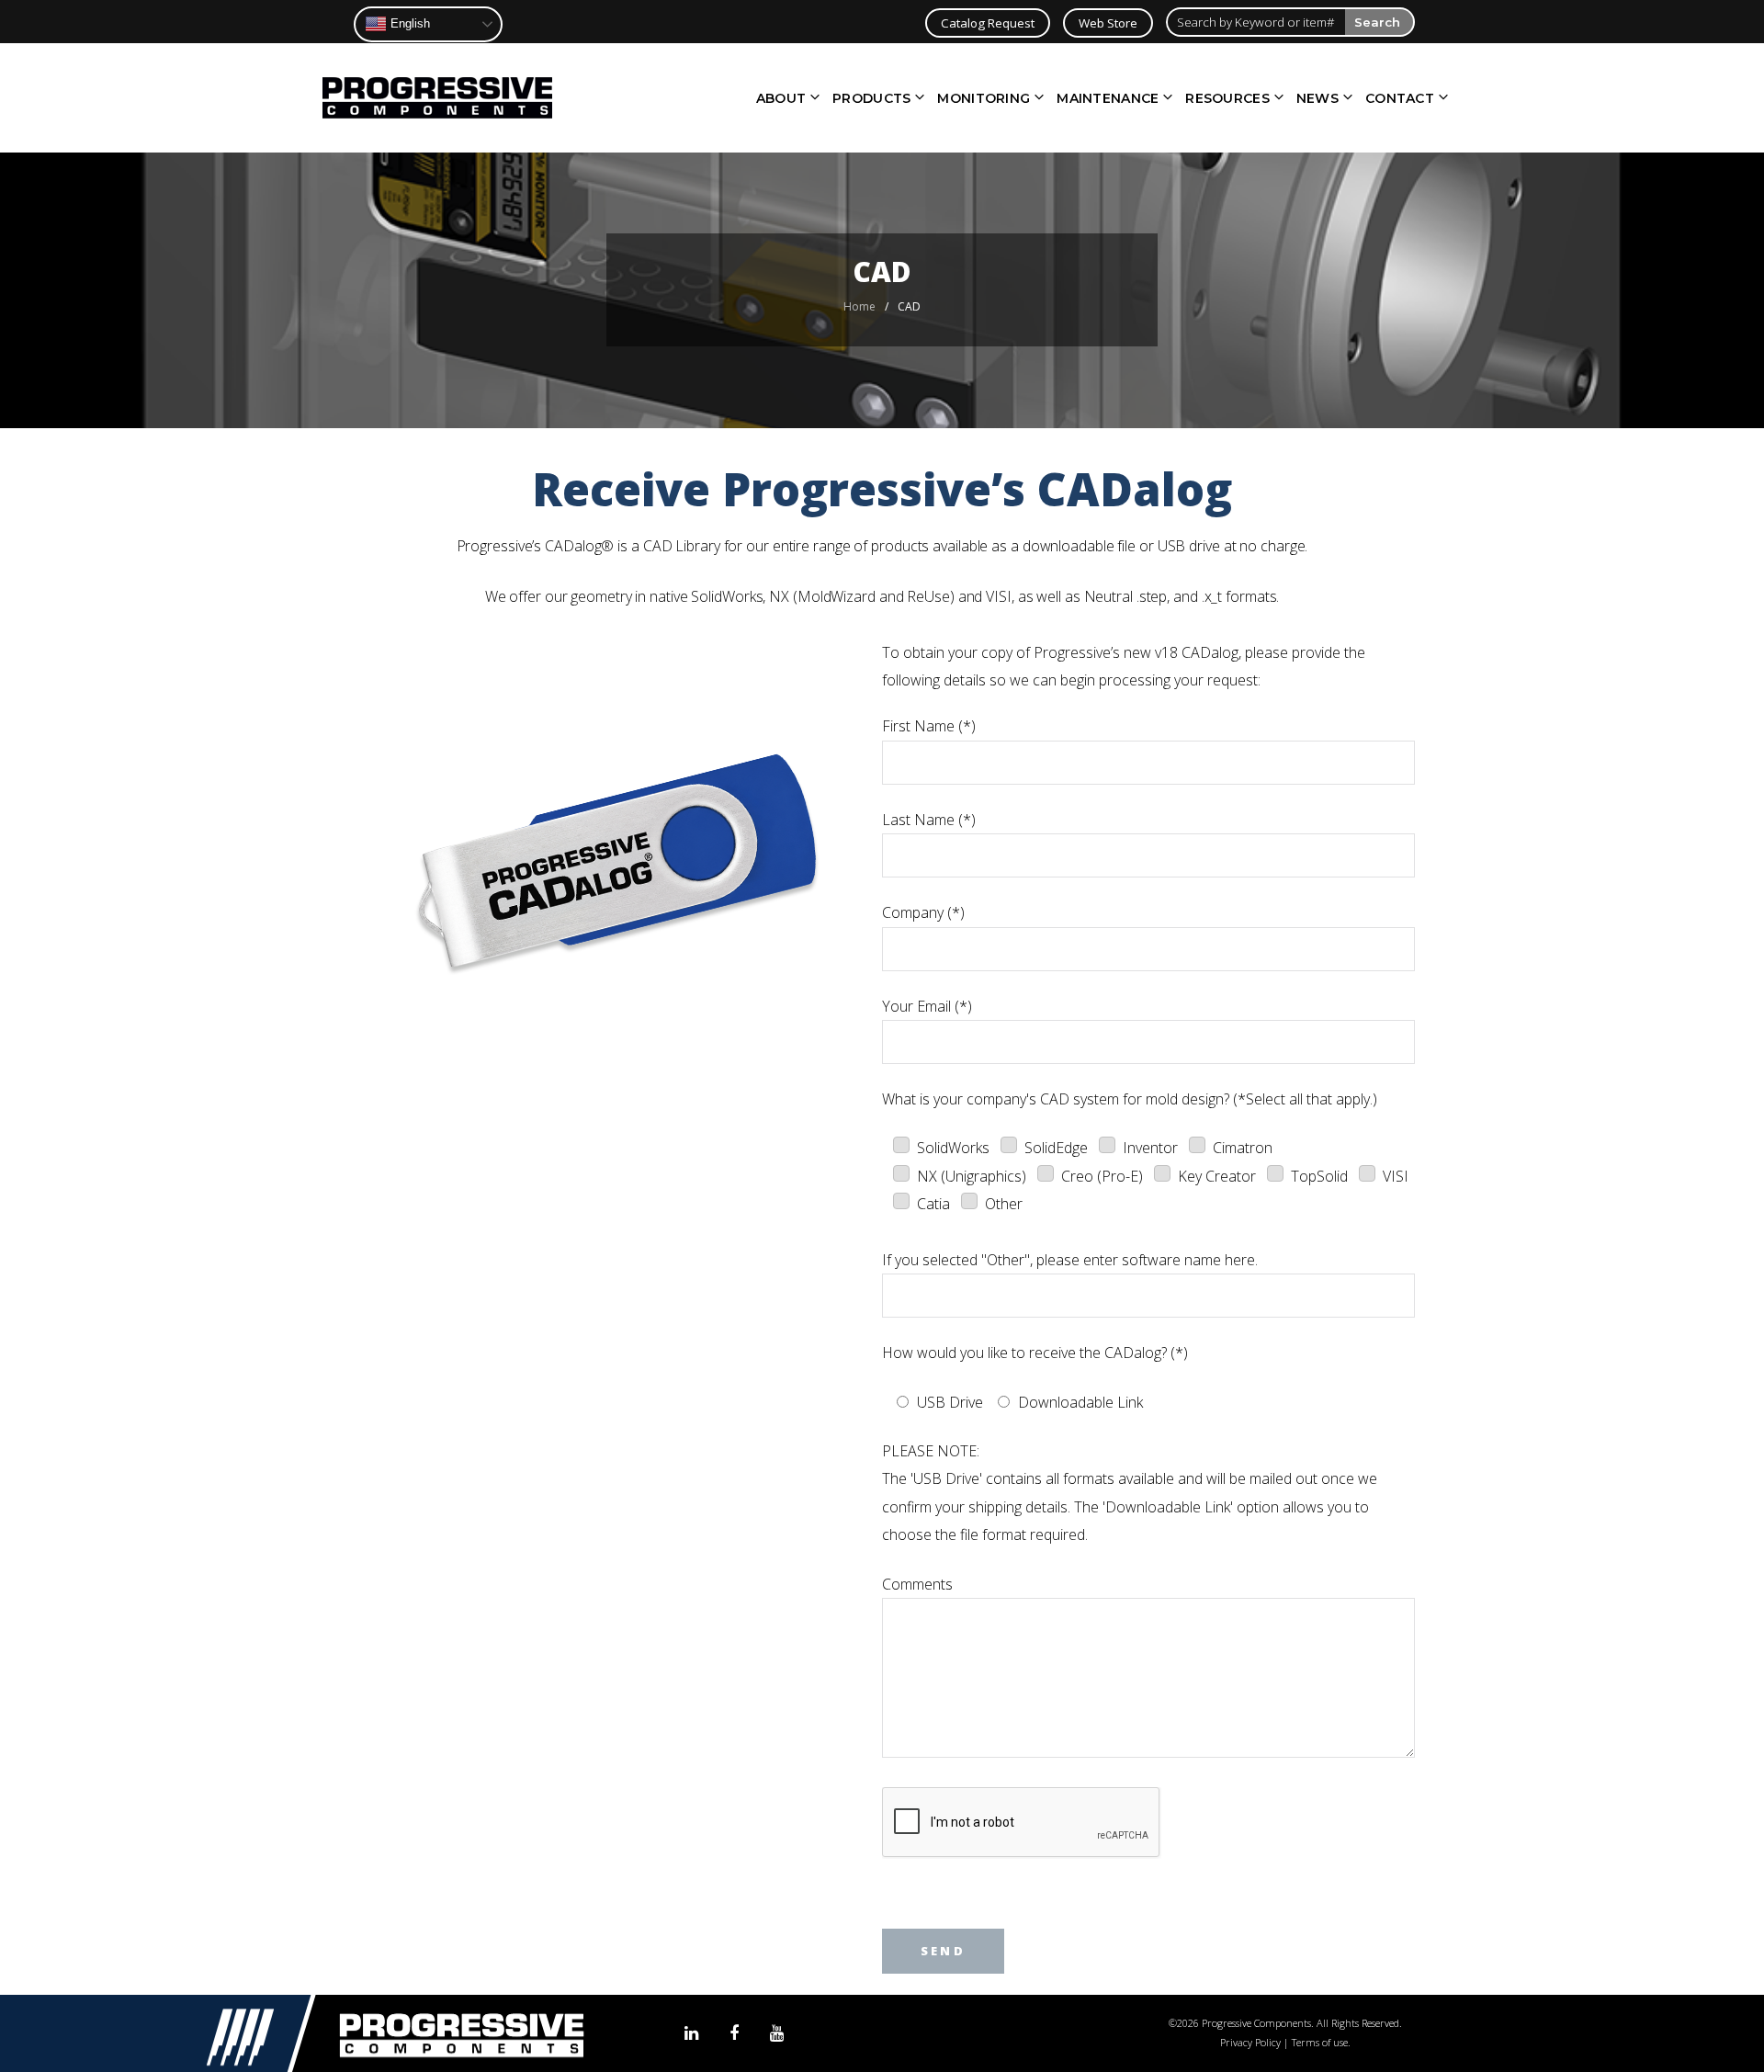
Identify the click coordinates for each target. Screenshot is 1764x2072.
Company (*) (923, 912)
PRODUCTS (871, 98)
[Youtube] (777, 2034)
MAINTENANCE (1108, 98)
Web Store (1108, 23)
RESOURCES (1227, 98)
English (408, 23)
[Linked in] (691, 2034)
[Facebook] (734, 2034)
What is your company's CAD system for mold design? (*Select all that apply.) (1130, 1099)
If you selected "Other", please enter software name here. (1070, 1260)
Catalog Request (988, 23)
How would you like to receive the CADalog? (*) (1035, 1353)
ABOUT (781, 98)
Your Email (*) (927, 1006)
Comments (917, 1584)
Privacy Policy (1250, 2042)
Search (1377, 22)
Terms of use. (1321, 2042)
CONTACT (1400, 98)
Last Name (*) (929, 820)
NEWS (1317, 98)
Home (859, 306)
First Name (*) (929, 726)
